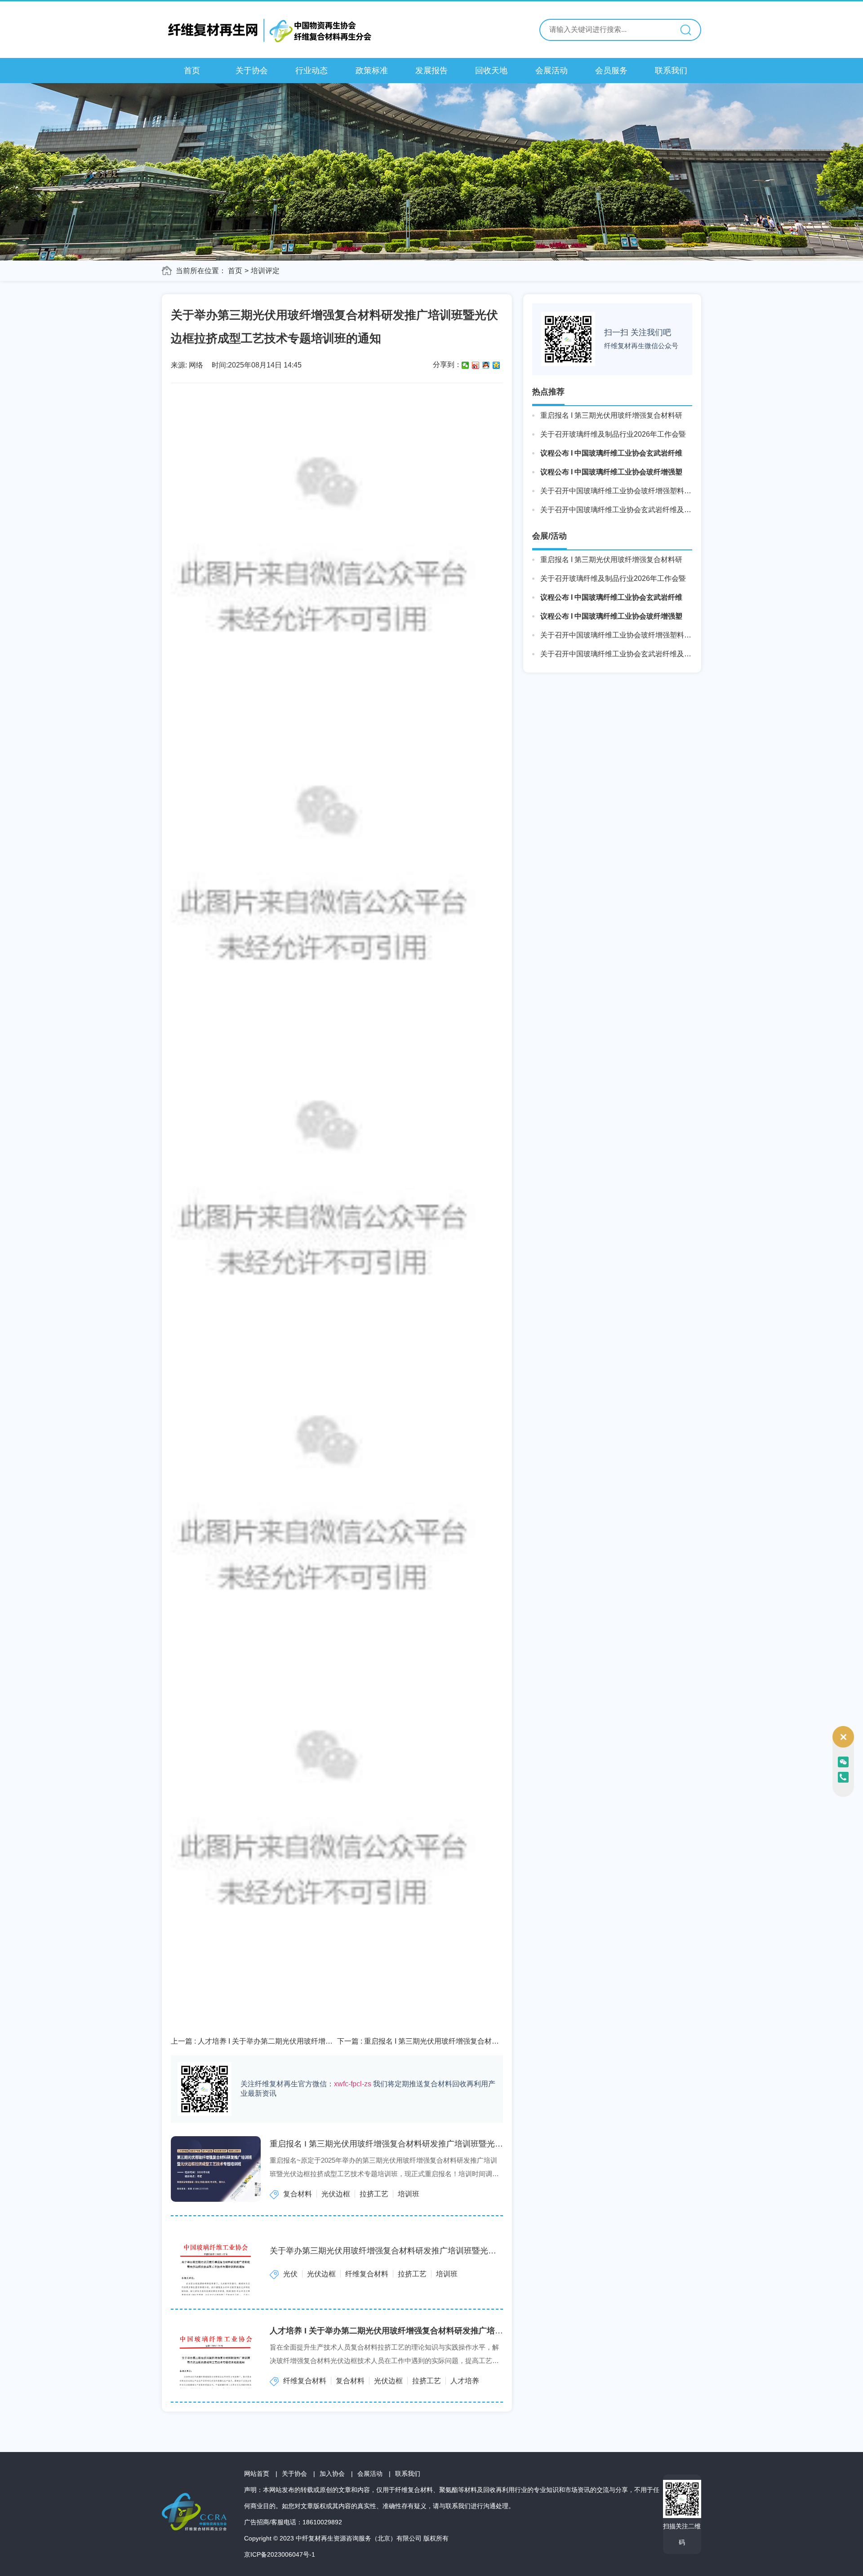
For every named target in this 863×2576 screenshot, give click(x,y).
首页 (192, 71)
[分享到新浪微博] (476, 365)
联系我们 (671, 71)
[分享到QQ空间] (496, 365)
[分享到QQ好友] (486, 365)
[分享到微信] (465, 365)
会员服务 (611, 71)
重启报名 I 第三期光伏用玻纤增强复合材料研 (611, 415)
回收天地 (491, 71)
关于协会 (252, 71)
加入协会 (332, 2474)
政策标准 (372, 71)
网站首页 (257, 2474)
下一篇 (420, 2042)
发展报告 (431, 71)
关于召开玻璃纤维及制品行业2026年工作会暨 (613, 434)
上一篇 (254, 2042)
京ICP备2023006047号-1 (280, 2554)
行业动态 (311, 71)
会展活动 (552, 71)
